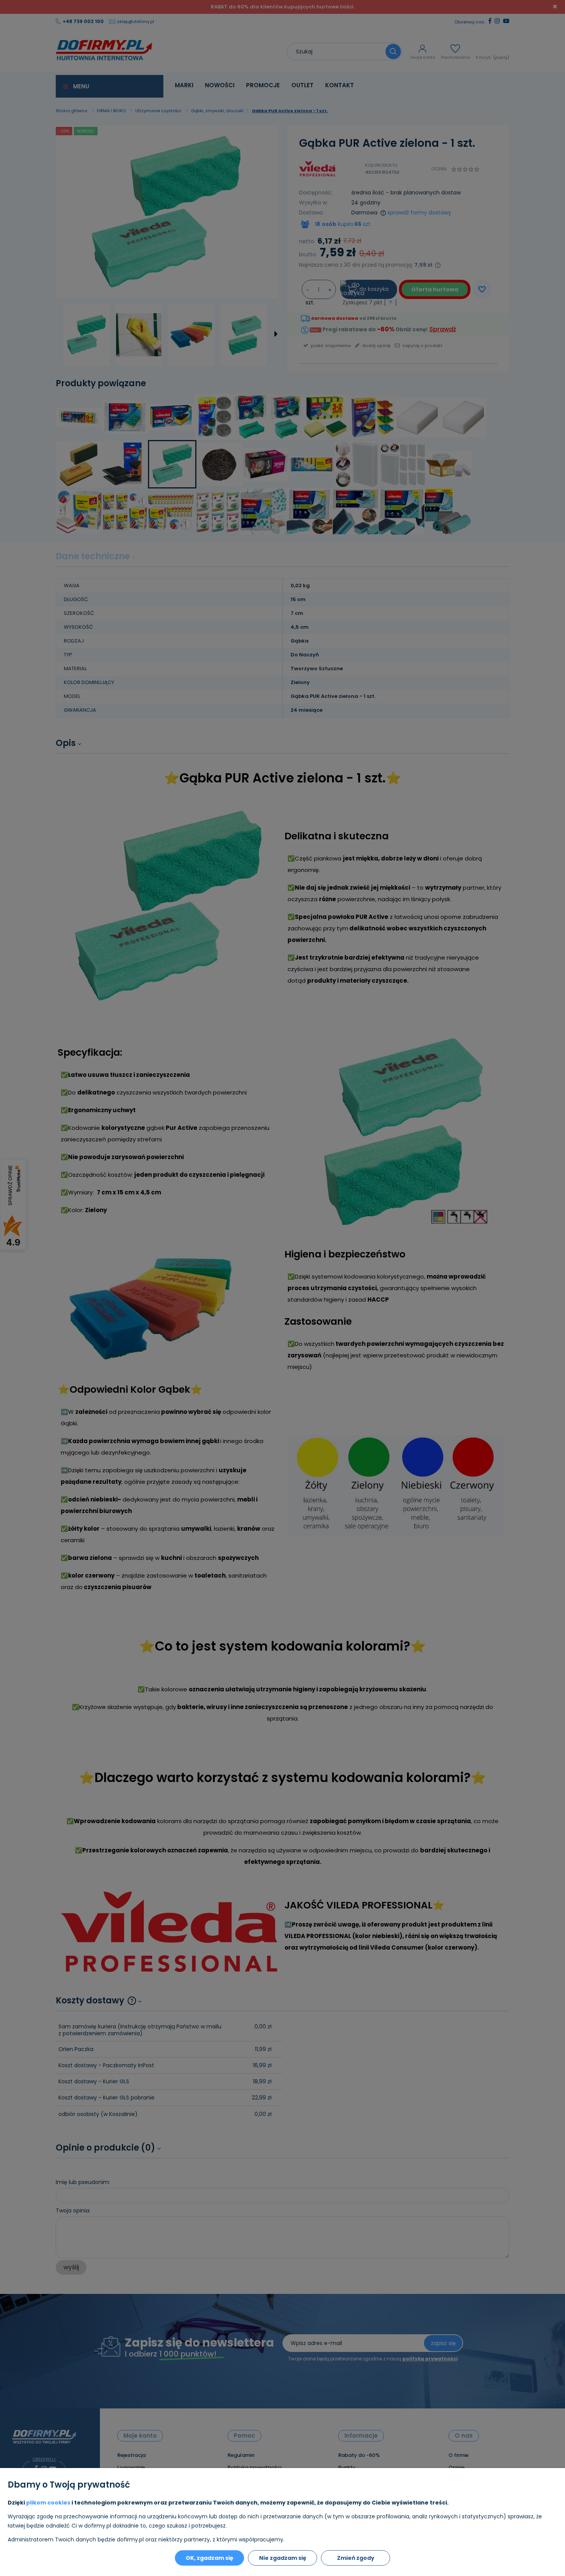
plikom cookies (48, 2503)
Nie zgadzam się (283, 2558)
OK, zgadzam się (209, 2558)
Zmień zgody (356, 2558)
